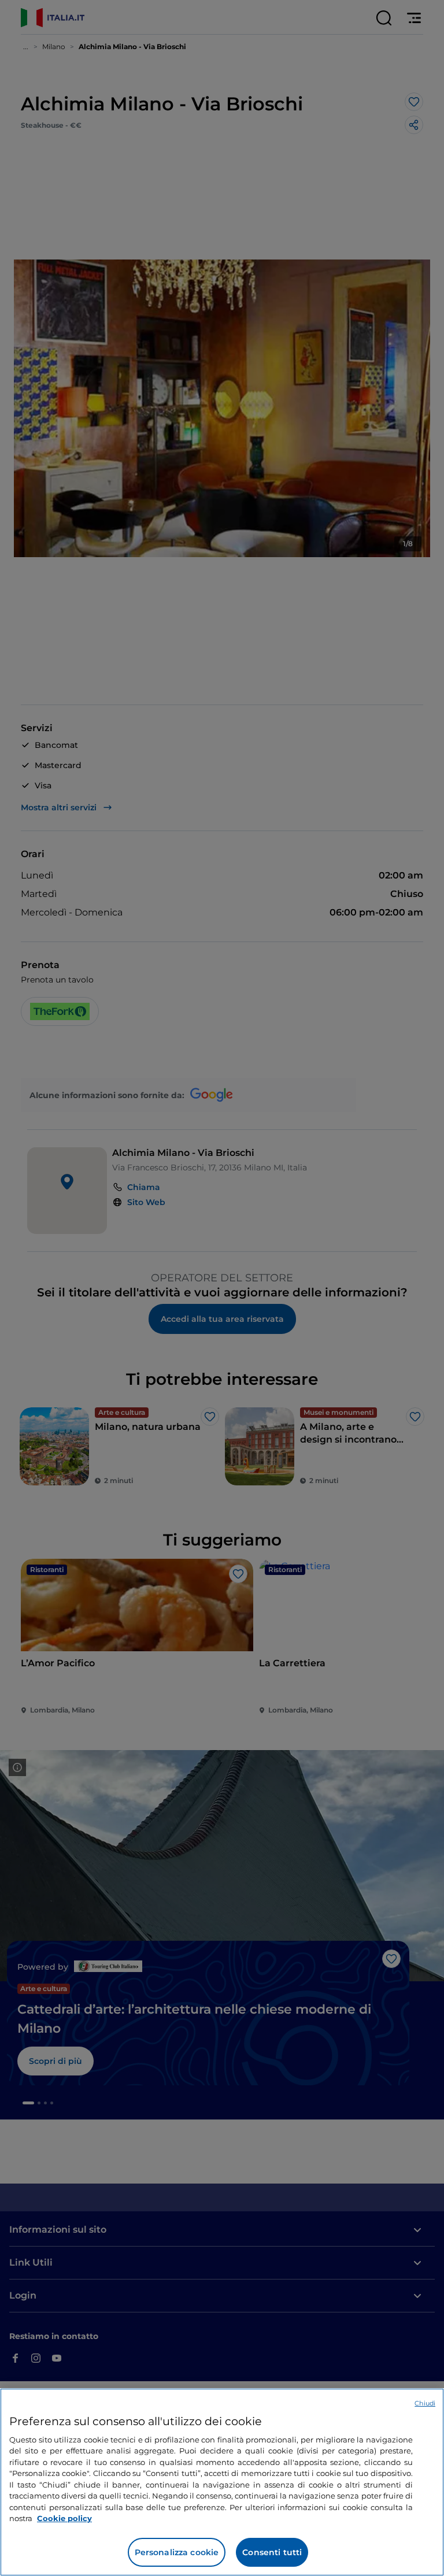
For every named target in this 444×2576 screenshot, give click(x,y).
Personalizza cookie (177, 2552)
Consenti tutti (272, 2552)
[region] (222, 2482)
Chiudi (425, 2403)
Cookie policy (64, 2518)
